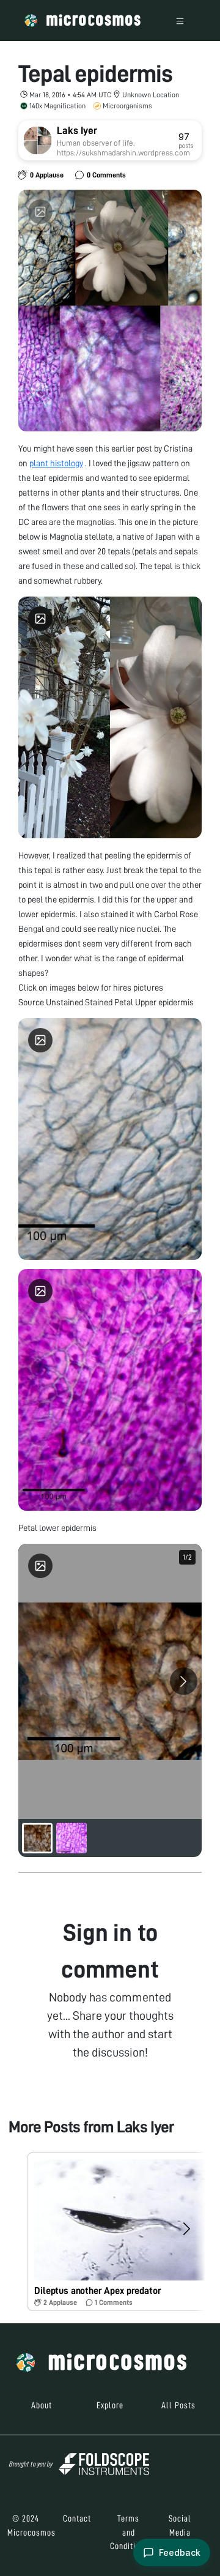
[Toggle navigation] (180, 20)
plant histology (56, 463)
